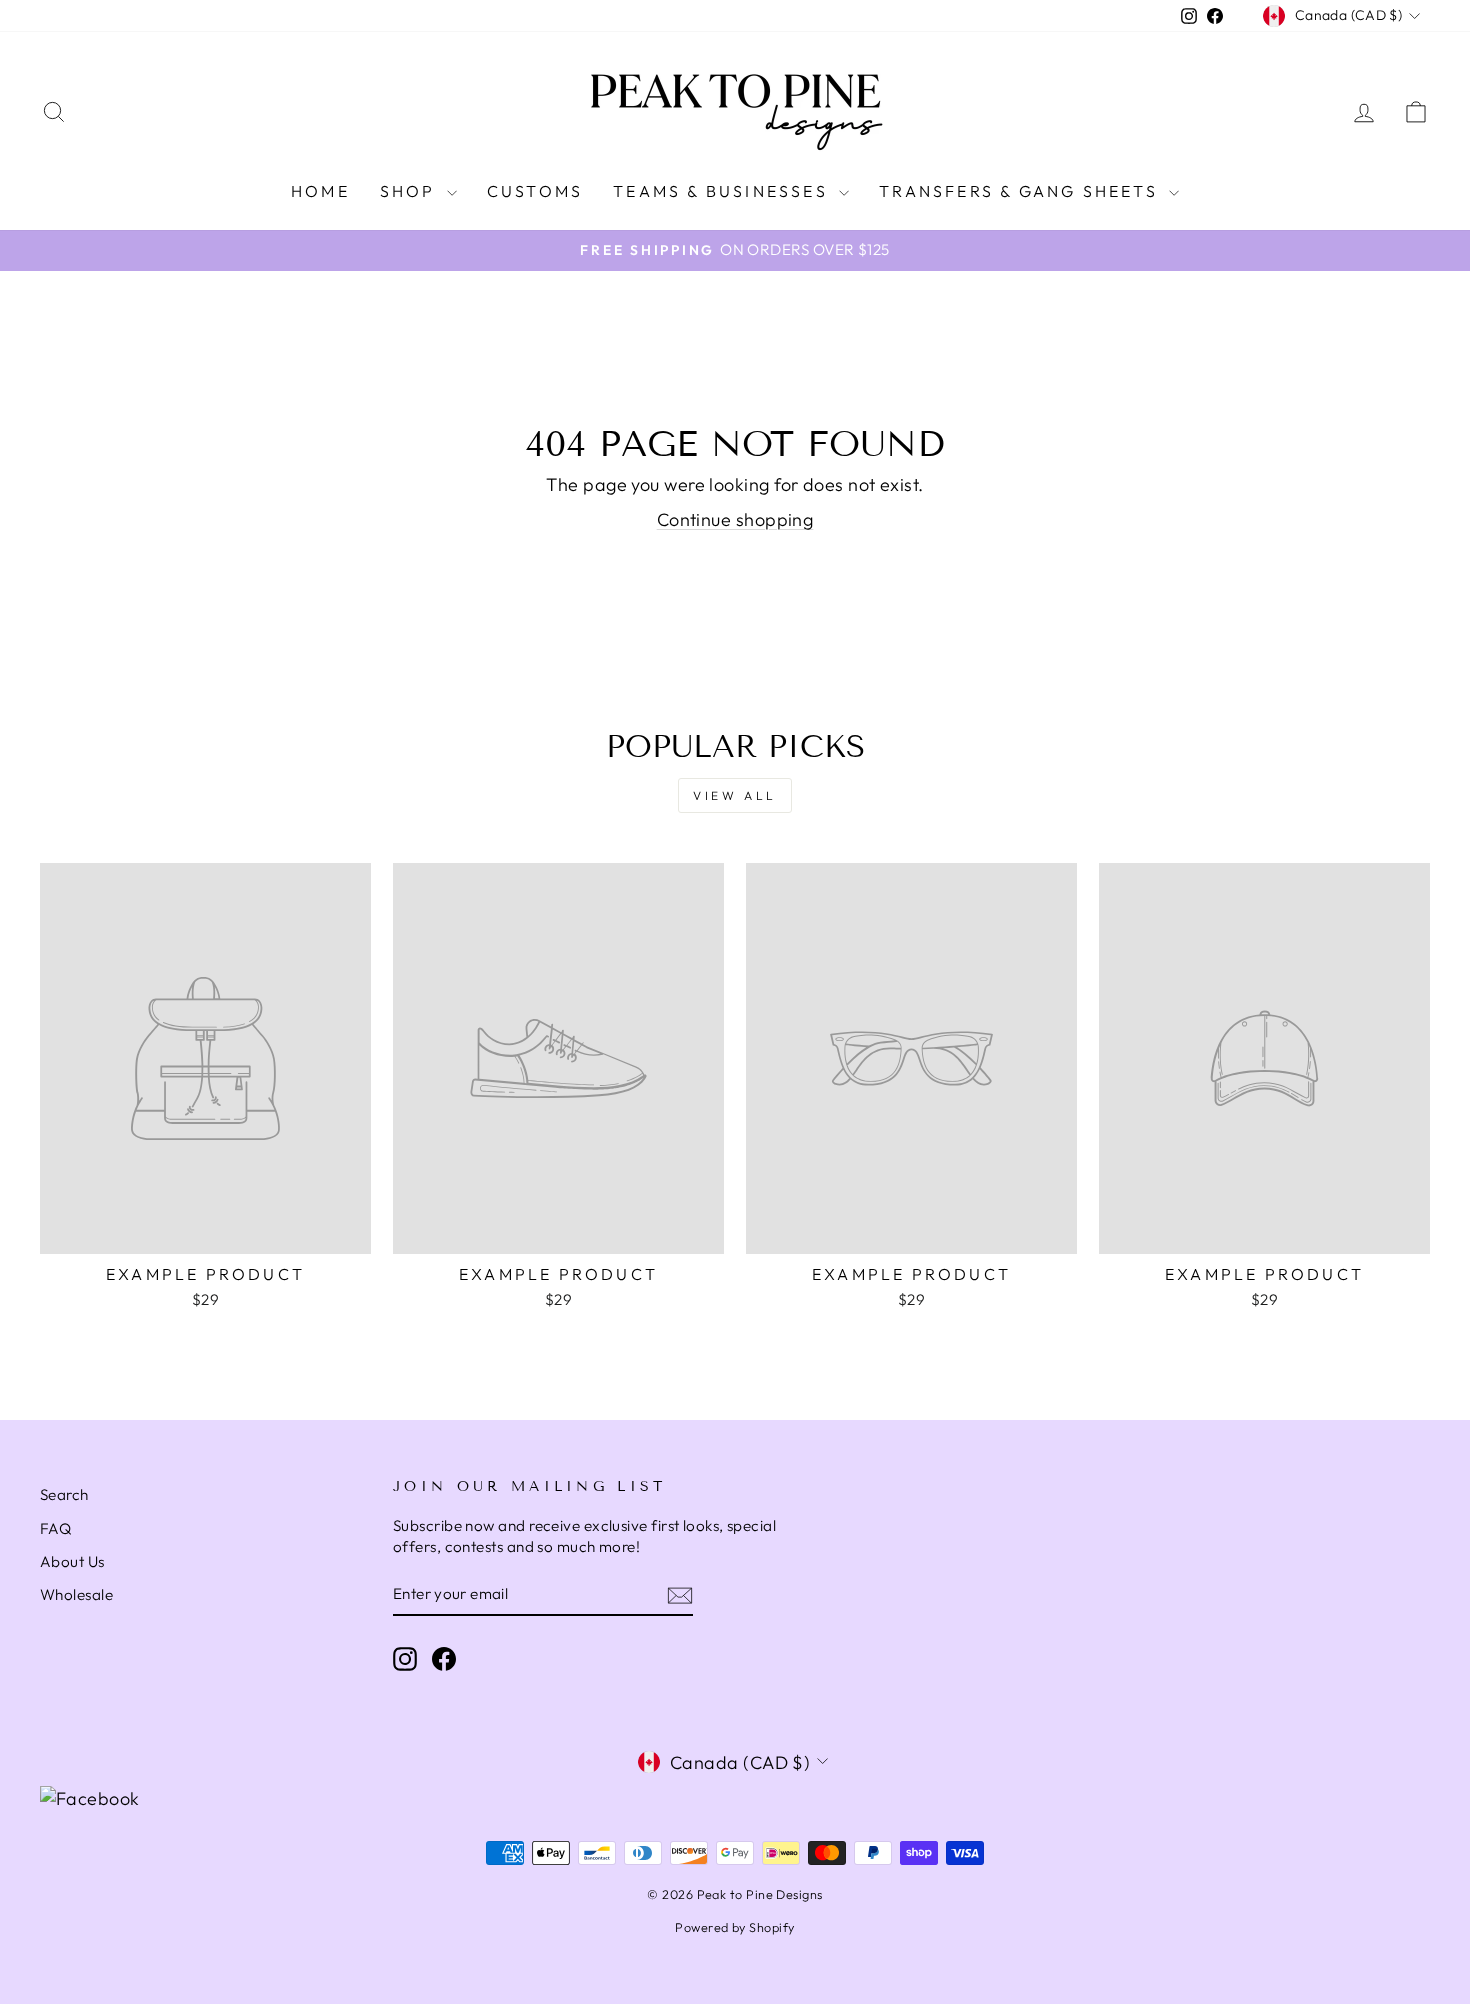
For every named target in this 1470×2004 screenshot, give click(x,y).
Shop (411, 191)
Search (64, 1494)
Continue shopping (735, 519)
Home (320, 191)
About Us (72, 1561)
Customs (535, 191)
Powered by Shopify (734, 1927)
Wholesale (76, 1594)
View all (735, 795)
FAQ (55, 1528)
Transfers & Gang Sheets (1021, 191)
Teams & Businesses (723, 191)
